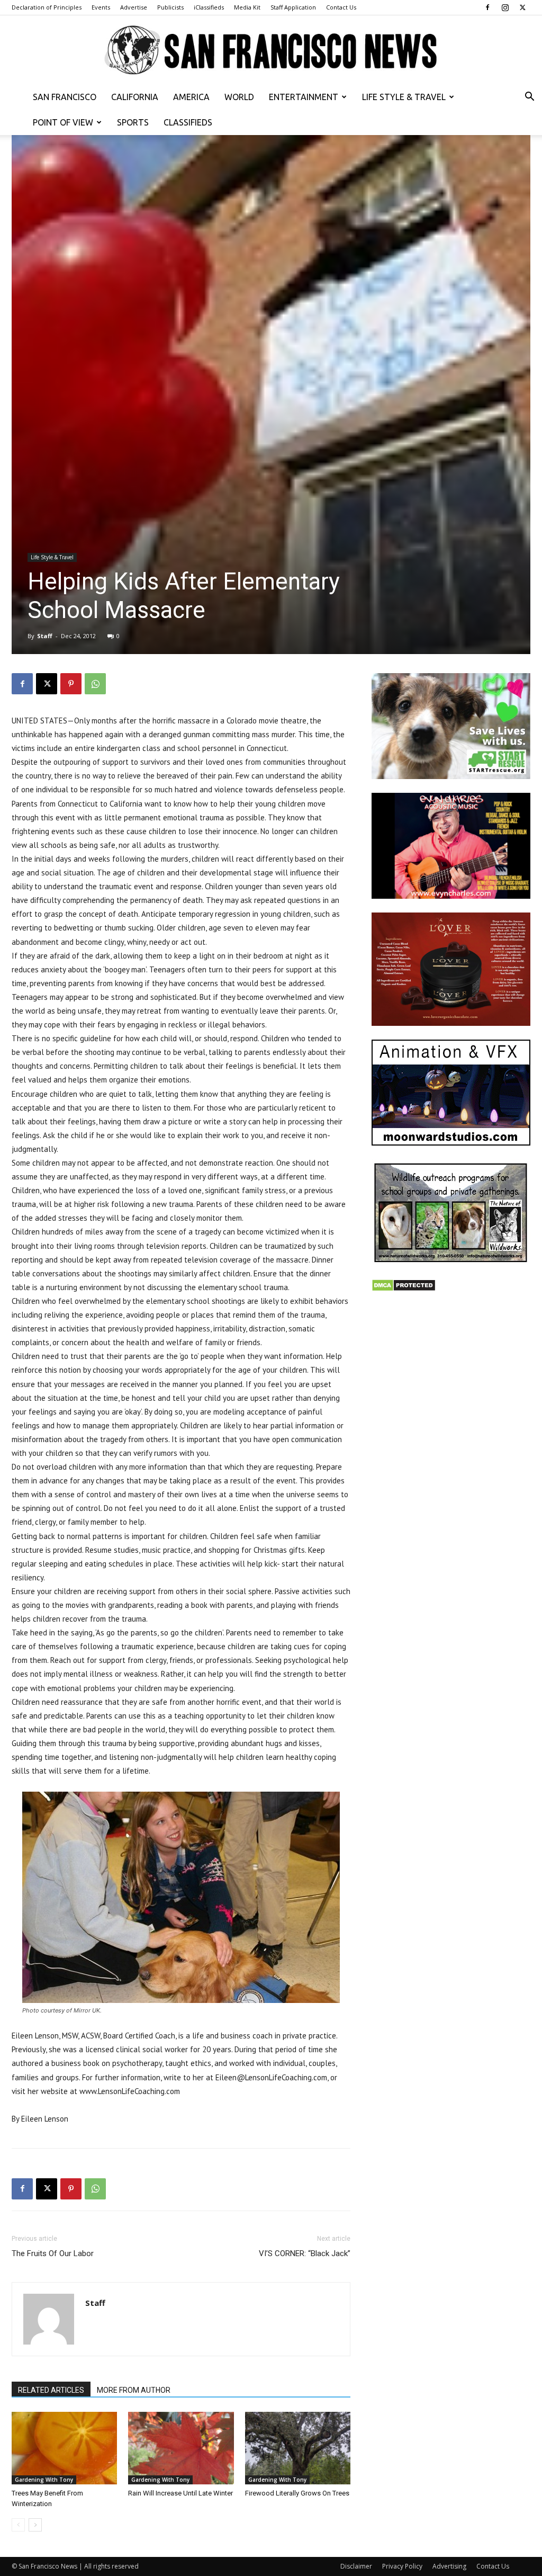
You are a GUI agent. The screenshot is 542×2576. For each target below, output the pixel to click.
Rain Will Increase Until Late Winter (180, 2493)
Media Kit (247, 7)
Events (101, 7)
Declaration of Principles (47, 7)
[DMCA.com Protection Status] (404, 1289)
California (135, 97)
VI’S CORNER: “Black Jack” (305, 2253)
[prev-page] (18, 2525)
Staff (45, 636)
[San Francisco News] (271, 51)
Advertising (449, 2566)
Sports (133, 122)
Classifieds (188, 122)
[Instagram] (505, 7)
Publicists (170, 7)
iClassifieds (209, 7)
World (239, 97)
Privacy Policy (402, 2566)
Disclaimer (356, 2566)
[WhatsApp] (95, 684)
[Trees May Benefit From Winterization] (64, 2448)
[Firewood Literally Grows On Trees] (298, 2448)
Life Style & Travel (404, 97)
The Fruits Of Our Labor (53, 2253)
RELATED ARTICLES (51, 2390)
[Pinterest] (71, 684)
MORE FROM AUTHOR (134, 2390)
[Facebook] (487, 7)
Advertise (134, 7)
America (191, 97)
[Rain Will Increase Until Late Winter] (181, 2448)
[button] (529, 98)
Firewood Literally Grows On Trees (297, 2493)
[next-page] (35, 2525)
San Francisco (65, 97)
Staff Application (293, 7)
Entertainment (304, 97)
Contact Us (341, 7)
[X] (522, 7)
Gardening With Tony (44, 2480)
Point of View (63, 122)
